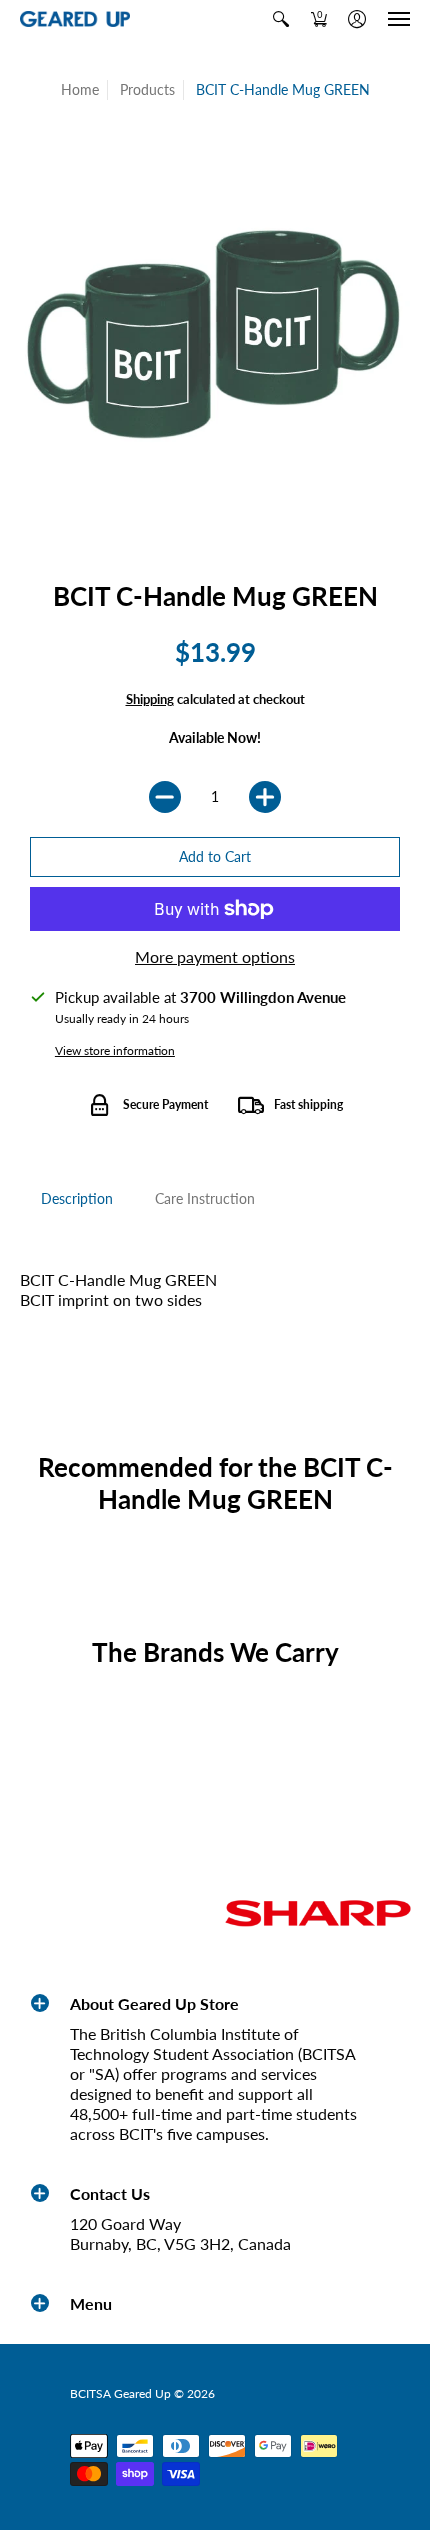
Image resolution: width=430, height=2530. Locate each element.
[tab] (77, 1199)
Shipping (150, 699)
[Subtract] (165, 797)
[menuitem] (281, 19)
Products (147, 89)
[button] (281, 19)
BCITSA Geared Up (120, 2393)
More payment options (215, 956)
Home (80, 89)
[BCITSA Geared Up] (75, 19)
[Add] (265, 797)
